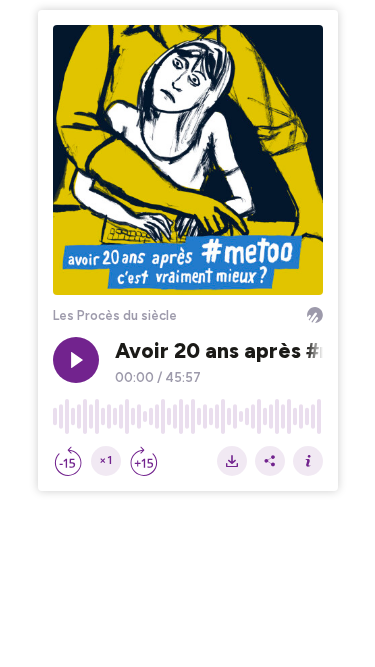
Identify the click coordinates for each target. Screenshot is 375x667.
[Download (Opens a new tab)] (232, 461)
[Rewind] (68, 461)
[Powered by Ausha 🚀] (315, 315)
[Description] (308, 461)
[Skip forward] (144, 461)
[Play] (76, 360)
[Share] (270, 461)
